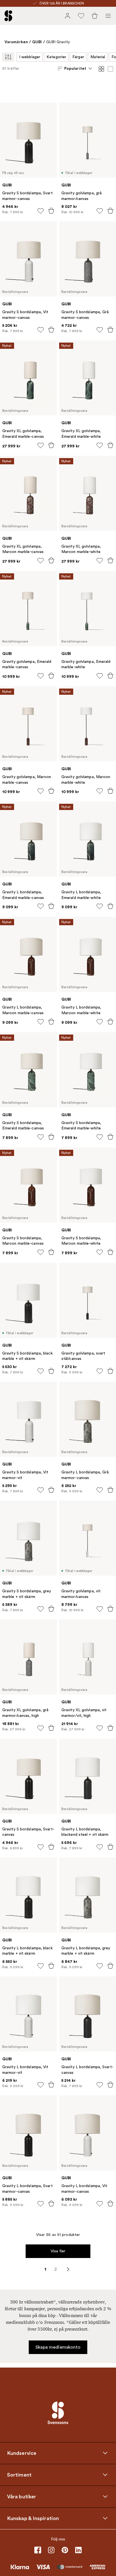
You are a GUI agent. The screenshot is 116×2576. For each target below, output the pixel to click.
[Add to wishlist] (41, 211)
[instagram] (51, 2550)
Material (98, 57)
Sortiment (19, 2475)
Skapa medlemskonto (58, 2347)
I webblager (30, 57)
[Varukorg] (95, 16)
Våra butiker (22, 2497)
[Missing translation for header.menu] (108, 16)
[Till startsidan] (8, 16)
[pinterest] (65, 2550)
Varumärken (16, 42)
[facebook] (38, 2550)
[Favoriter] (81, 16)
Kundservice (22, 2453)
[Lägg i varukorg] (51, 211)
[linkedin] (78, 2550)
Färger (78, 57)
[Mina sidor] (68, 16)
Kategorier (56, 57)
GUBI (37, 42)
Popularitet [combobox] (75, 68)
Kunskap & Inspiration (33, 2518)
